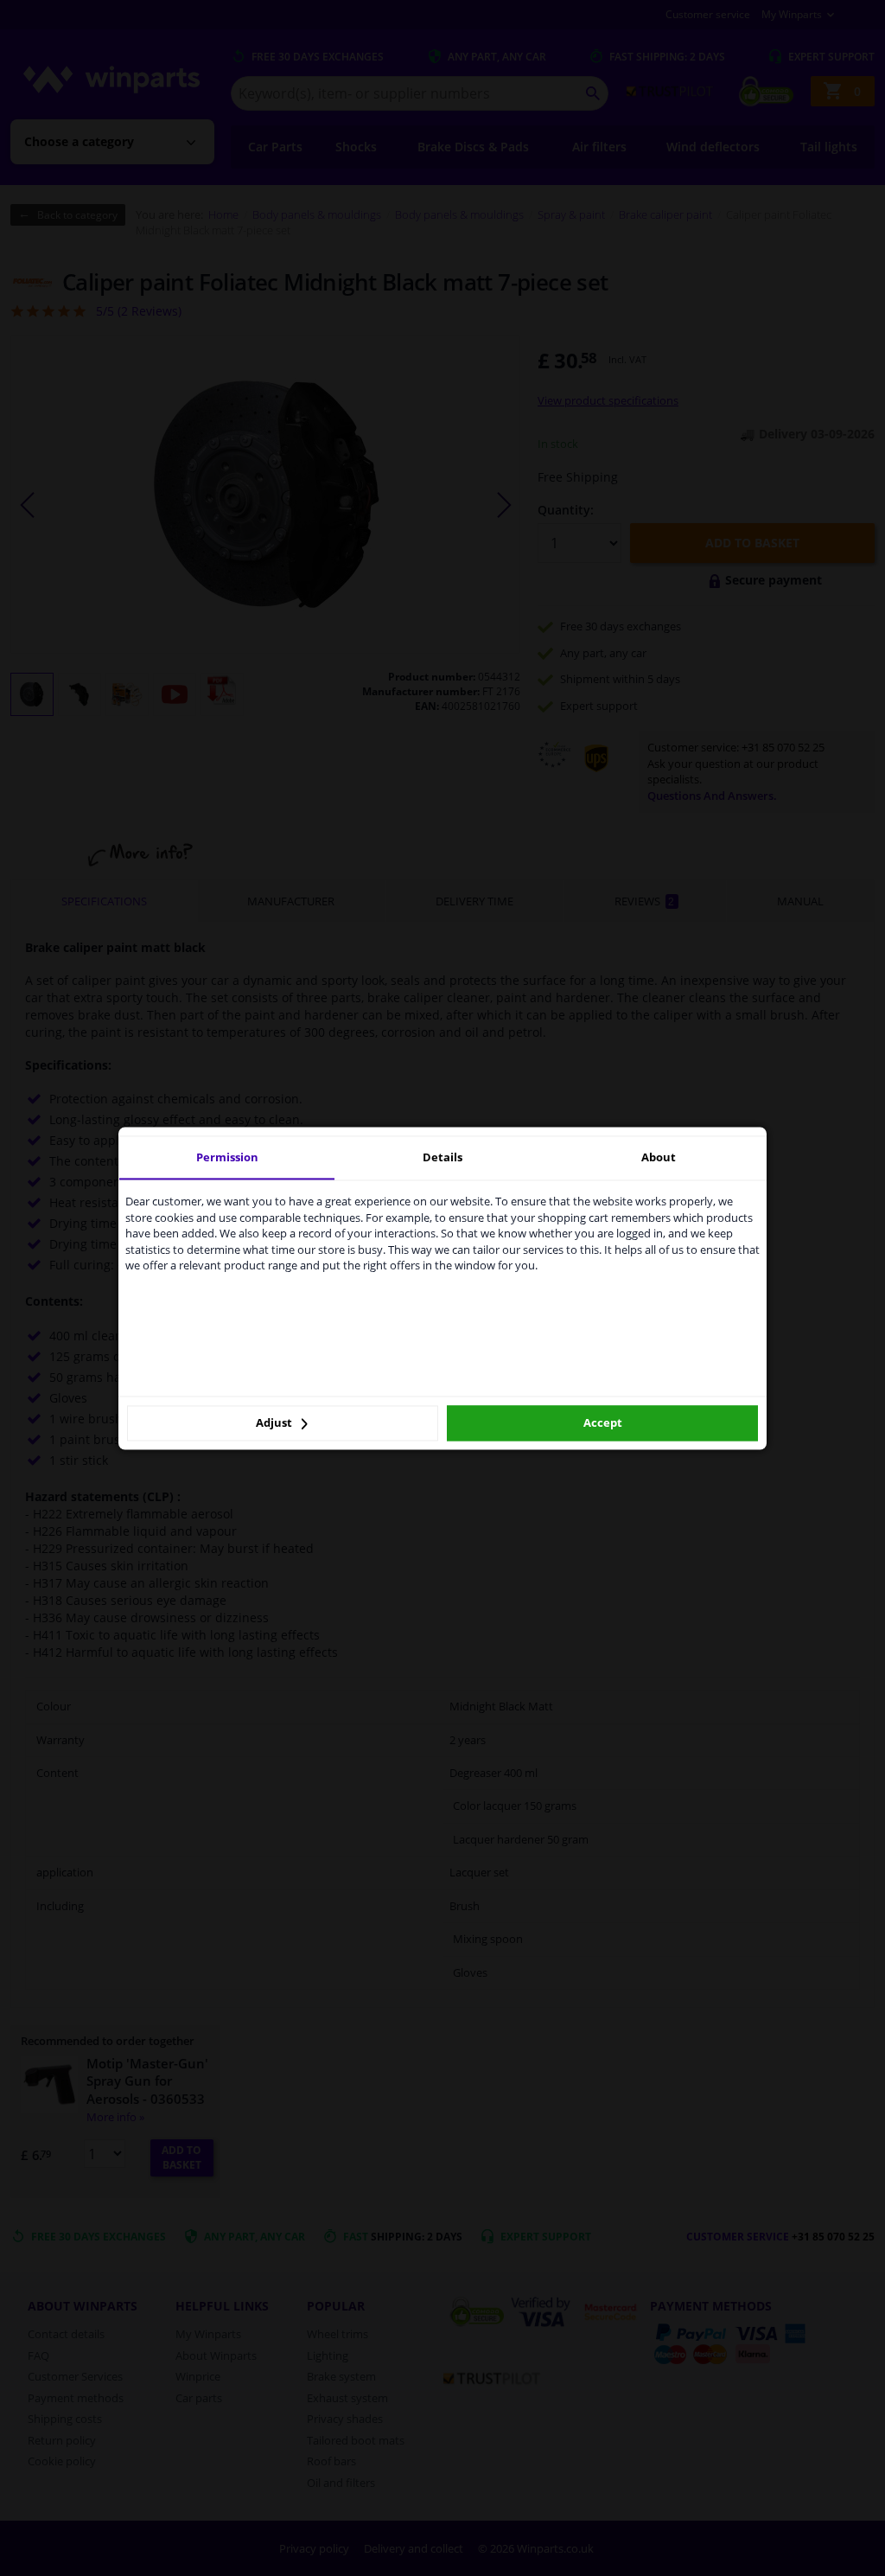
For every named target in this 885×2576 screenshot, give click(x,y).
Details (442, 1157)
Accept (603, 1423)
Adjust (275, 1423)
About (659, 1157)
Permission (227, 1157)
